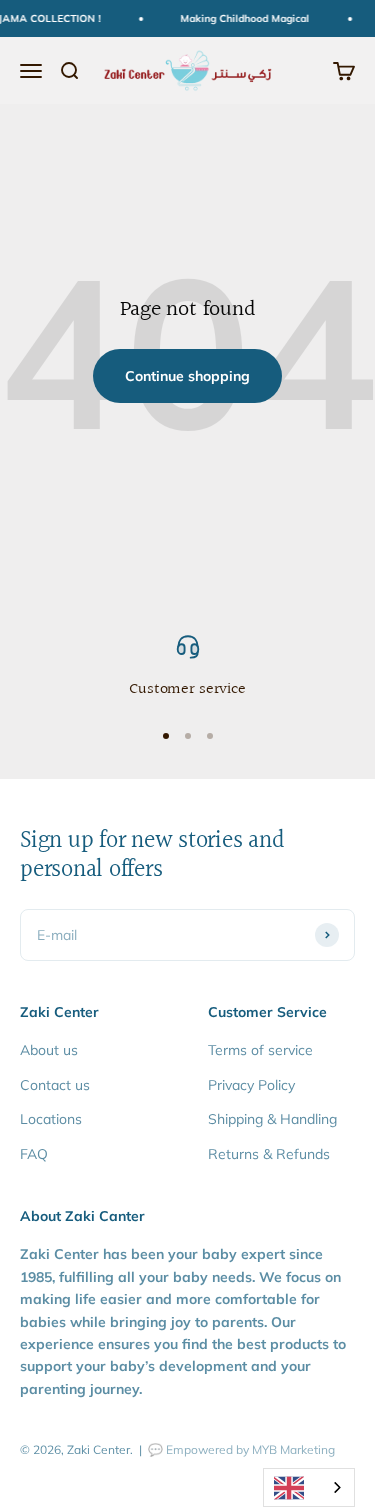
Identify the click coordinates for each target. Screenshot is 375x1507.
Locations (51, 1119)
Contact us (55, 1085)
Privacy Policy (251, 1085)
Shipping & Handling (272, 1119)
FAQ (34, 1154)
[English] (309, 1487)
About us (49, 1050)
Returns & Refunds (269, 1154)
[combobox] (309, 1487)
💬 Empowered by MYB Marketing (241, 1449)
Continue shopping (187, 376)
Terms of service (260, 1050)
